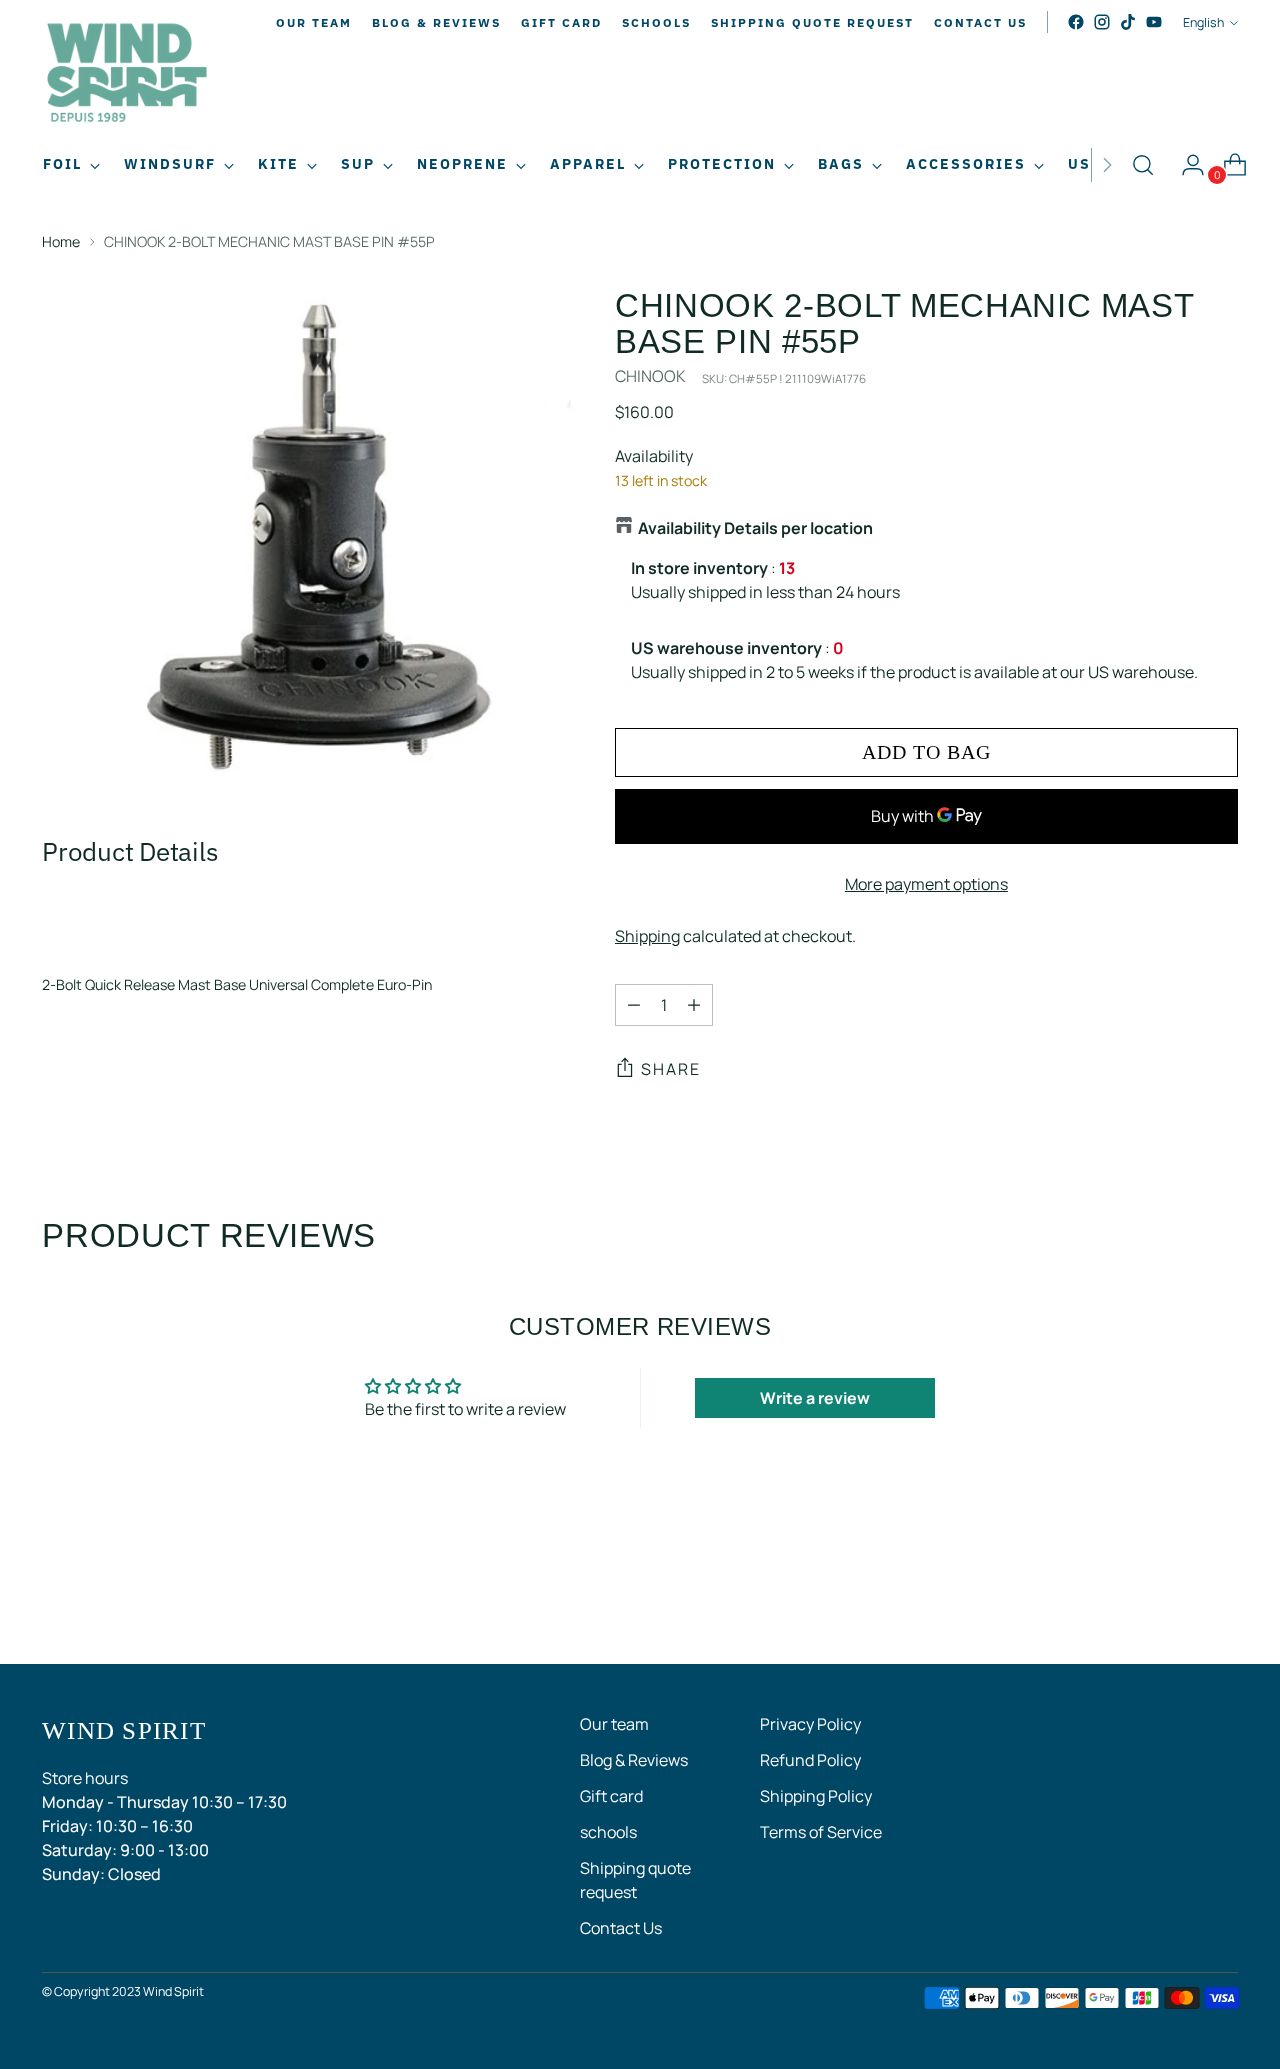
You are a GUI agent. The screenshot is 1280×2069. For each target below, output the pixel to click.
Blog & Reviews (634, 1760)
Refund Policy (810, 1760)
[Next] (1107, 165)
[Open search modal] (1143, 165)
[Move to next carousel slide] (1221, 1595)
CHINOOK (650, 376)
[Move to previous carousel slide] (1175, 1596)
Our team (614, 1724)
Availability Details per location (755, 528)
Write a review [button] (815, 1398)
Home (61, 241)
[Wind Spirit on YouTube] (1154, 22)
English (1203, 22)
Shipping (647, 936)
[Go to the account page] (1185, 165)
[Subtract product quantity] (634, 1005)
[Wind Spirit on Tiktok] (1128, 22)
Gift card (611, 1796)
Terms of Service (821, 1832)
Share (671, 1069)
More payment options (926, 884)
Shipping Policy (816, 1796)
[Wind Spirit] (127, 75)
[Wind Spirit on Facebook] (1076, 22)
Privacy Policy (810, 1724)
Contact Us (621, 1928)
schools (608, 1832)
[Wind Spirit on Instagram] (1102, 22)
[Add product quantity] (694, 1005)
